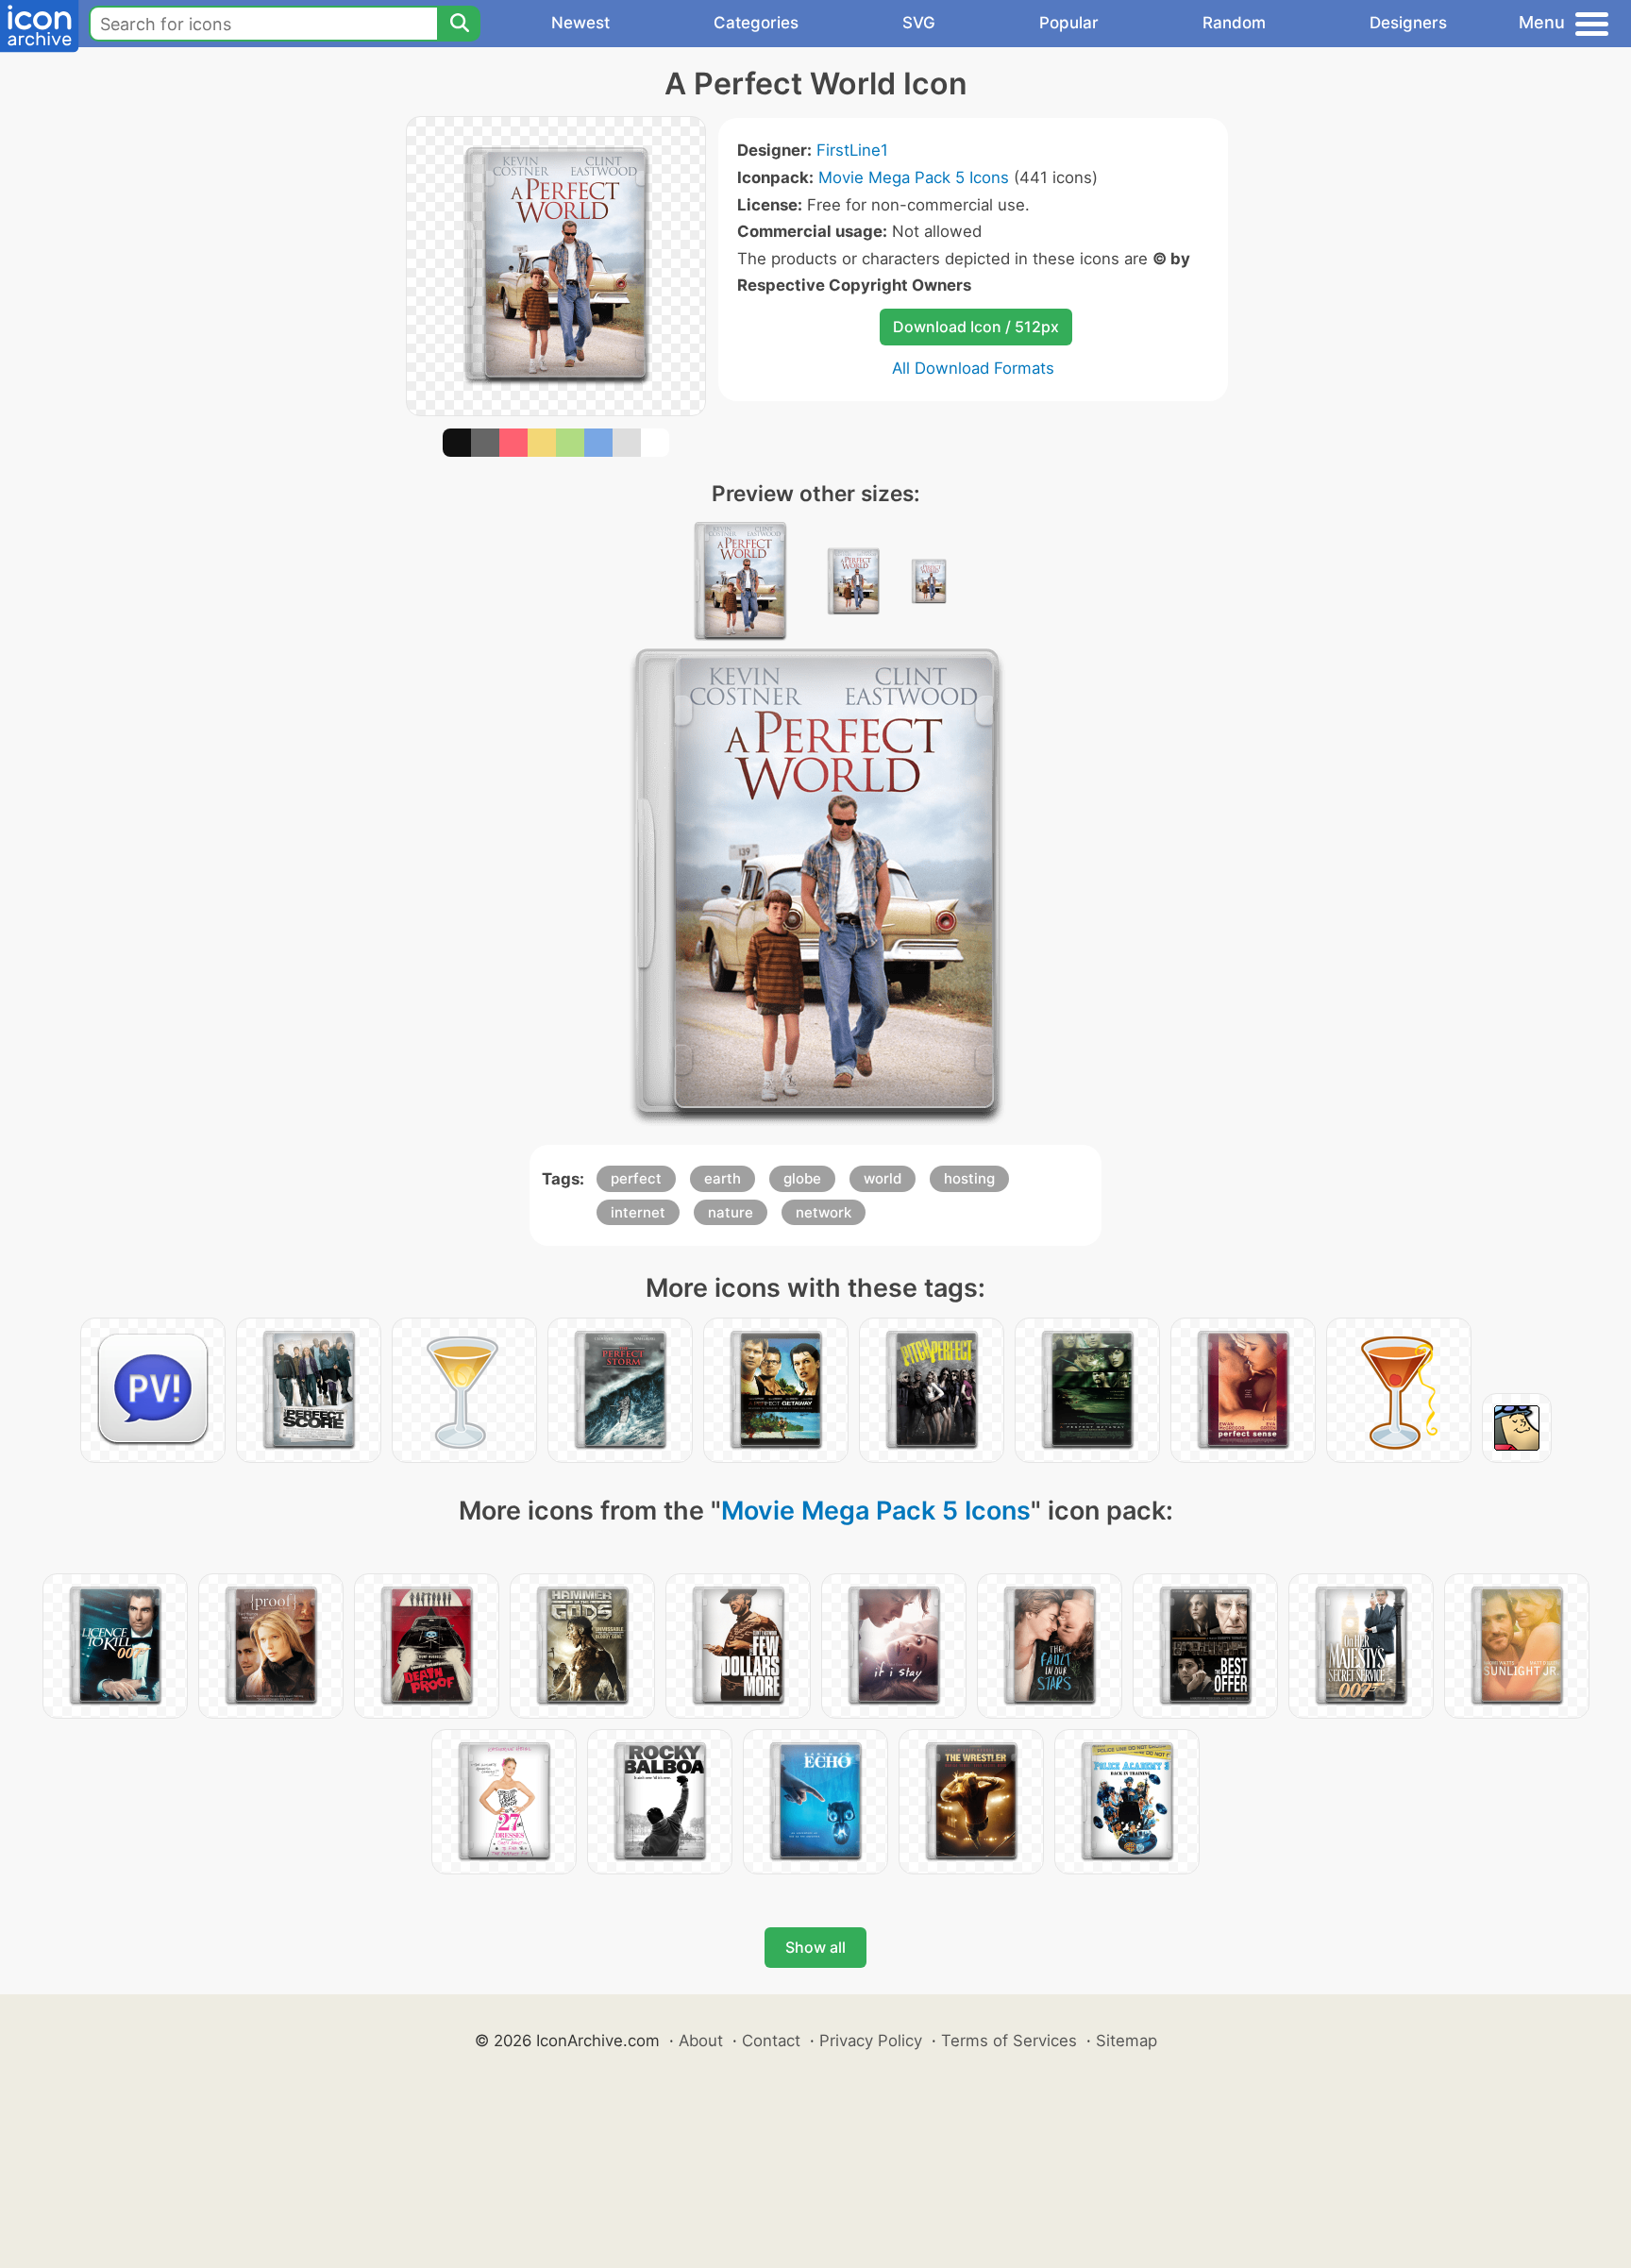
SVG (919, 23)
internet (638, 1212)
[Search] (459, 24)
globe (802, 1178)
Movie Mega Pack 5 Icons (914, 177)
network (824, 1212)
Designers (1408, 23)
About (701, 2041)
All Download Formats (973, 368)
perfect (636, 1178)
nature (731, 1212)
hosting (969, 1178)
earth (723, 1178)
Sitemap (1127, 2041)
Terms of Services (1009, 2041)
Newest (580, 23)
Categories (756, 23)
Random (1234, 23)
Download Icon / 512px (976, 327)
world (883, 1178)
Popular (1069, 23)
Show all (815, 1947)
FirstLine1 (852, 150)
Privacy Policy (871, 2041)
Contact (771, 2041)
